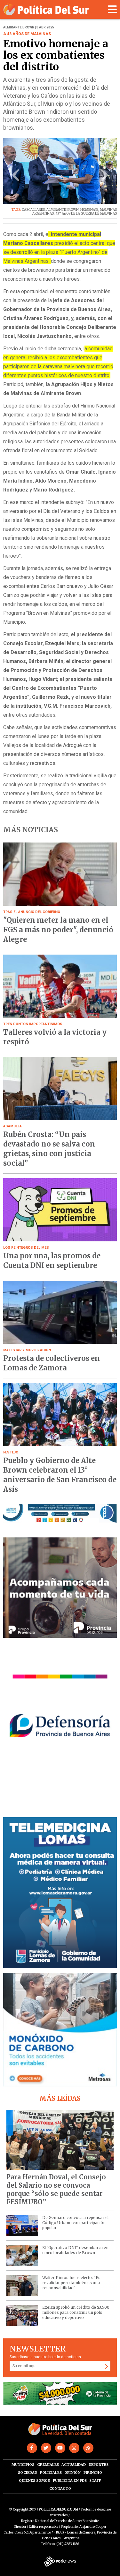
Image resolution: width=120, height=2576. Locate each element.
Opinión (72, 2473)
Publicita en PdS (70, 2481)
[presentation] (16, 177)
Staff (95, 2481)
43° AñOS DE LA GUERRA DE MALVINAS (86, 213)
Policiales (51, 2473)
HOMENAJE (89, 210)
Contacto (60, 2488)
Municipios (23, 2465)
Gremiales (48, 2465)
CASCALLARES (33, 210)
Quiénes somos (34, 2481)
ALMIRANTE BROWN (63, 210)
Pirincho (93, 2473)
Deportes (99, 2465)
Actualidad (74, 2465)
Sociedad (28, 2473)
